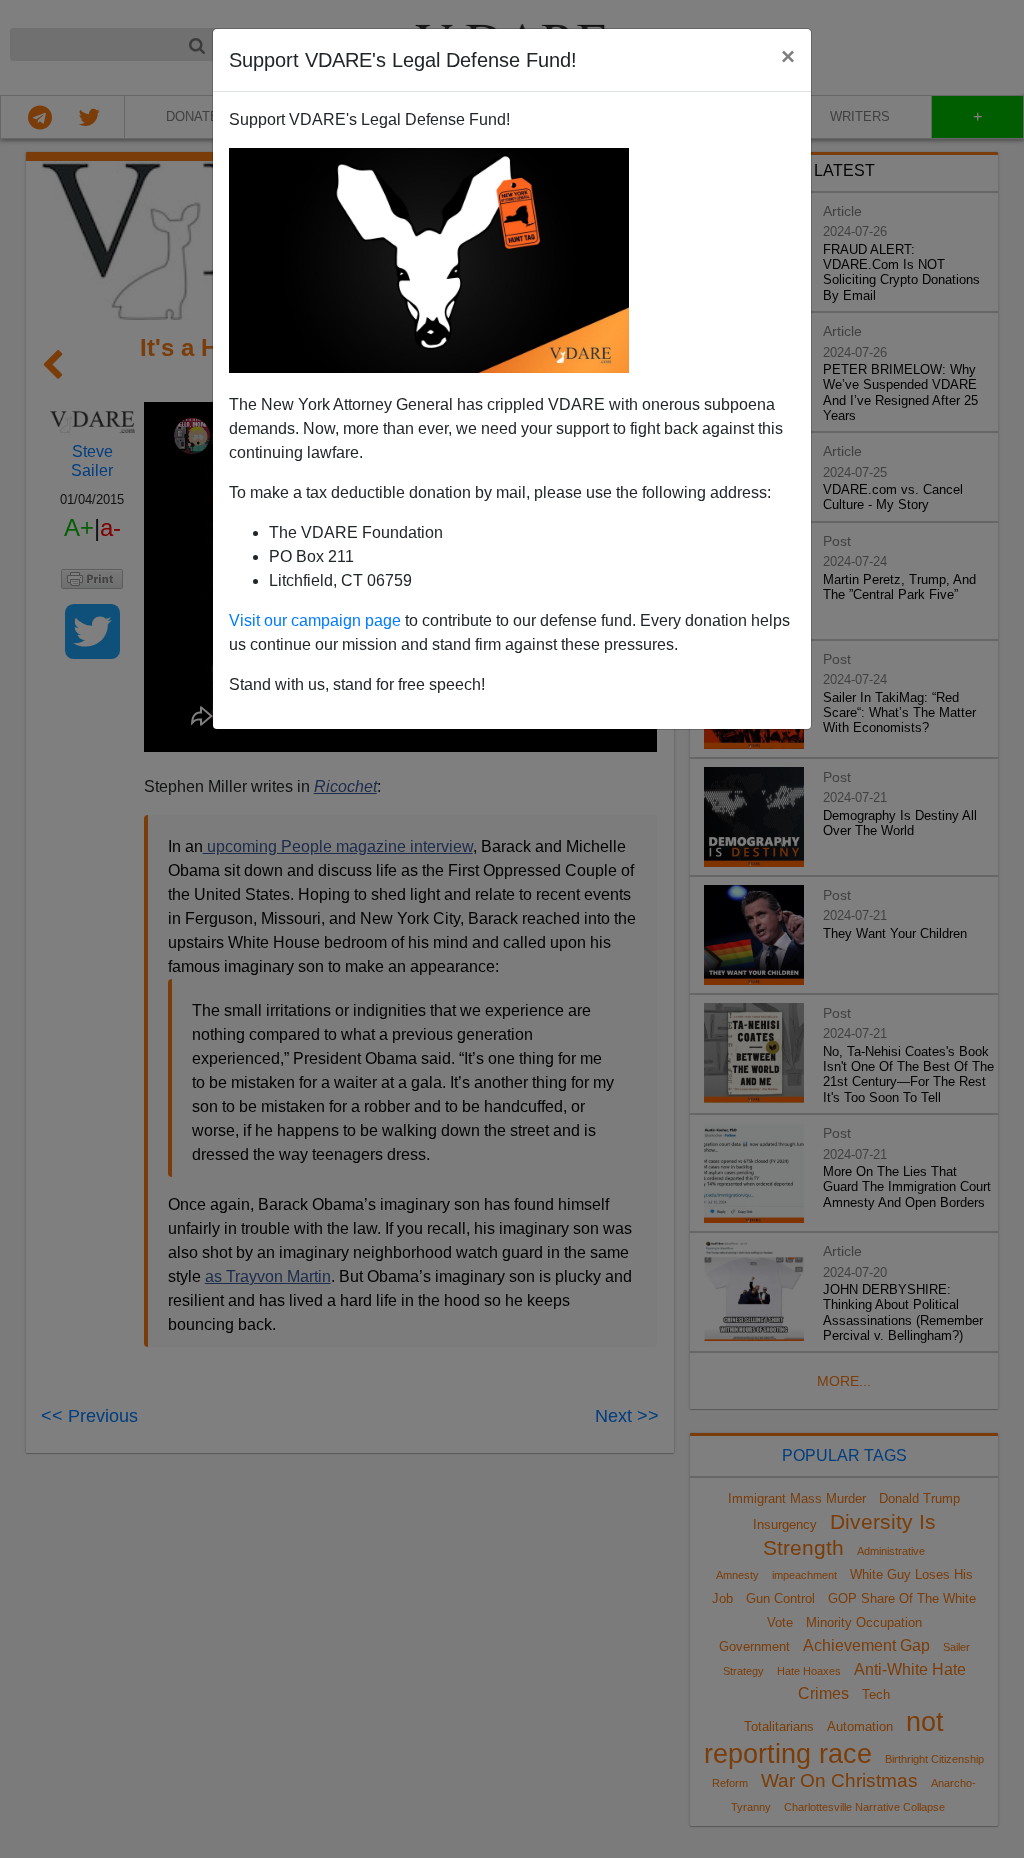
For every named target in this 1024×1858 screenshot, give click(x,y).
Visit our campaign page (315, 620)
